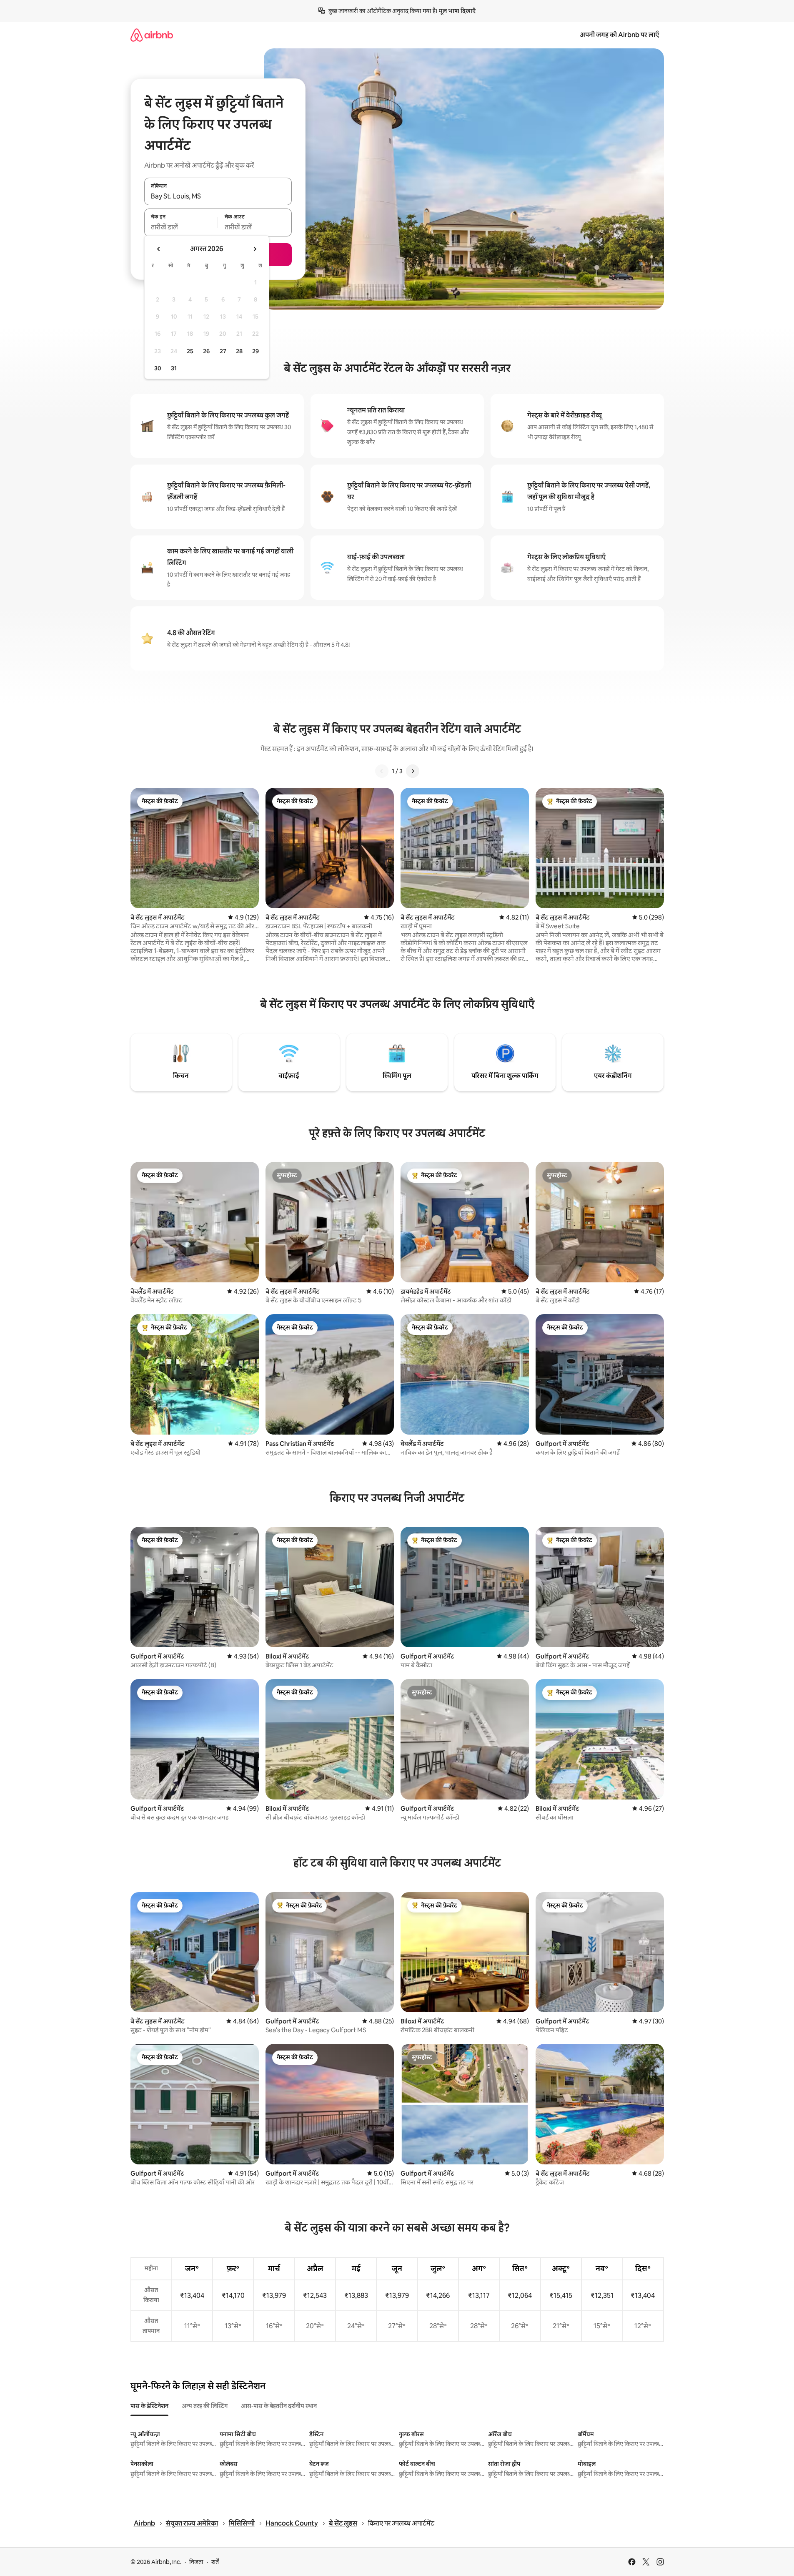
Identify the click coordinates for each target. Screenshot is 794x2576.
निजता (196, 2562)
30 (158, 368)
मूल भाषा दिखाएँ (457, 11)
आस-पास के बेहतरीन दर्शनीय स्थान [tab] (279, 2406)
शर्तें (215, 2562)
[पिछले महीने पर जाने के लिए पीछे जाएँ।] (159, 249)
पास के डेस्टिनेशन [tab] (149, 2406)
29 (255, 351)
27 (223, 351)
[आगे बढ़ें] (413, 771)
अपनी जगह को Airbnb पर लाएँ (619, 35)
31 (174, 368)
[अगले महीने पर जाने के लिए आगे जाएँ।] (255, 249)
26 (206, 351)
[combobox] (218, 196)
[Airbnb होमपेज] (152, 35)
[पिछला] (382, 771)
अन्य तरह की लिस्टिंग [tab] (205, 2406)
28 (239, 351)
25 (190, 351)
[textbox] (181, 227)
